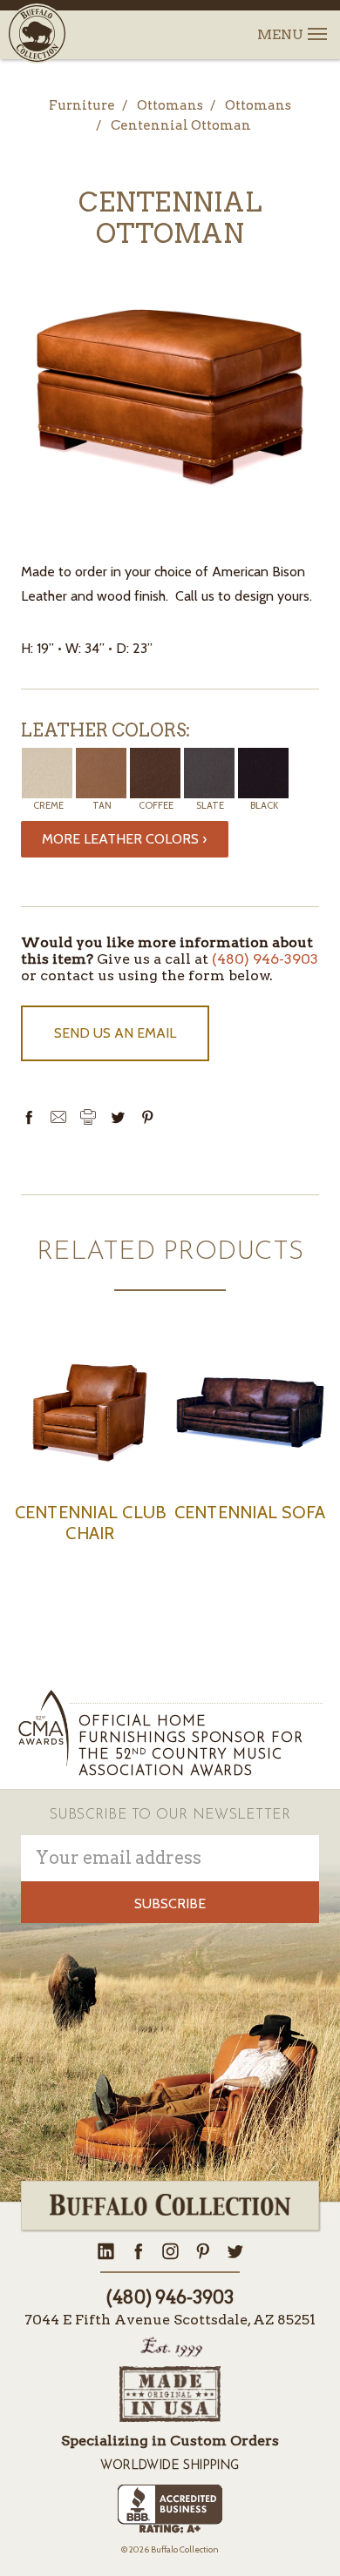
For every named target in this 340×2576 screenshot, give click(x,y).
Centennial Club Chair (91, 1523)
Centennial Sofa (250, 1512)
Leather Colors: (105, 730)
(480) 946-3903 (265, 959)
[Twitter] (118, 1117)
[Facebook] (29, 1117)
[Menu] (316, 24)
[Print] (88, 1117)
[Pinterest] (147, 1117)
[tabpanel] (90, 1461)
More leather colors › (124, 839)
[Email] (58, 1117)
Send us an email (115, 1033)
